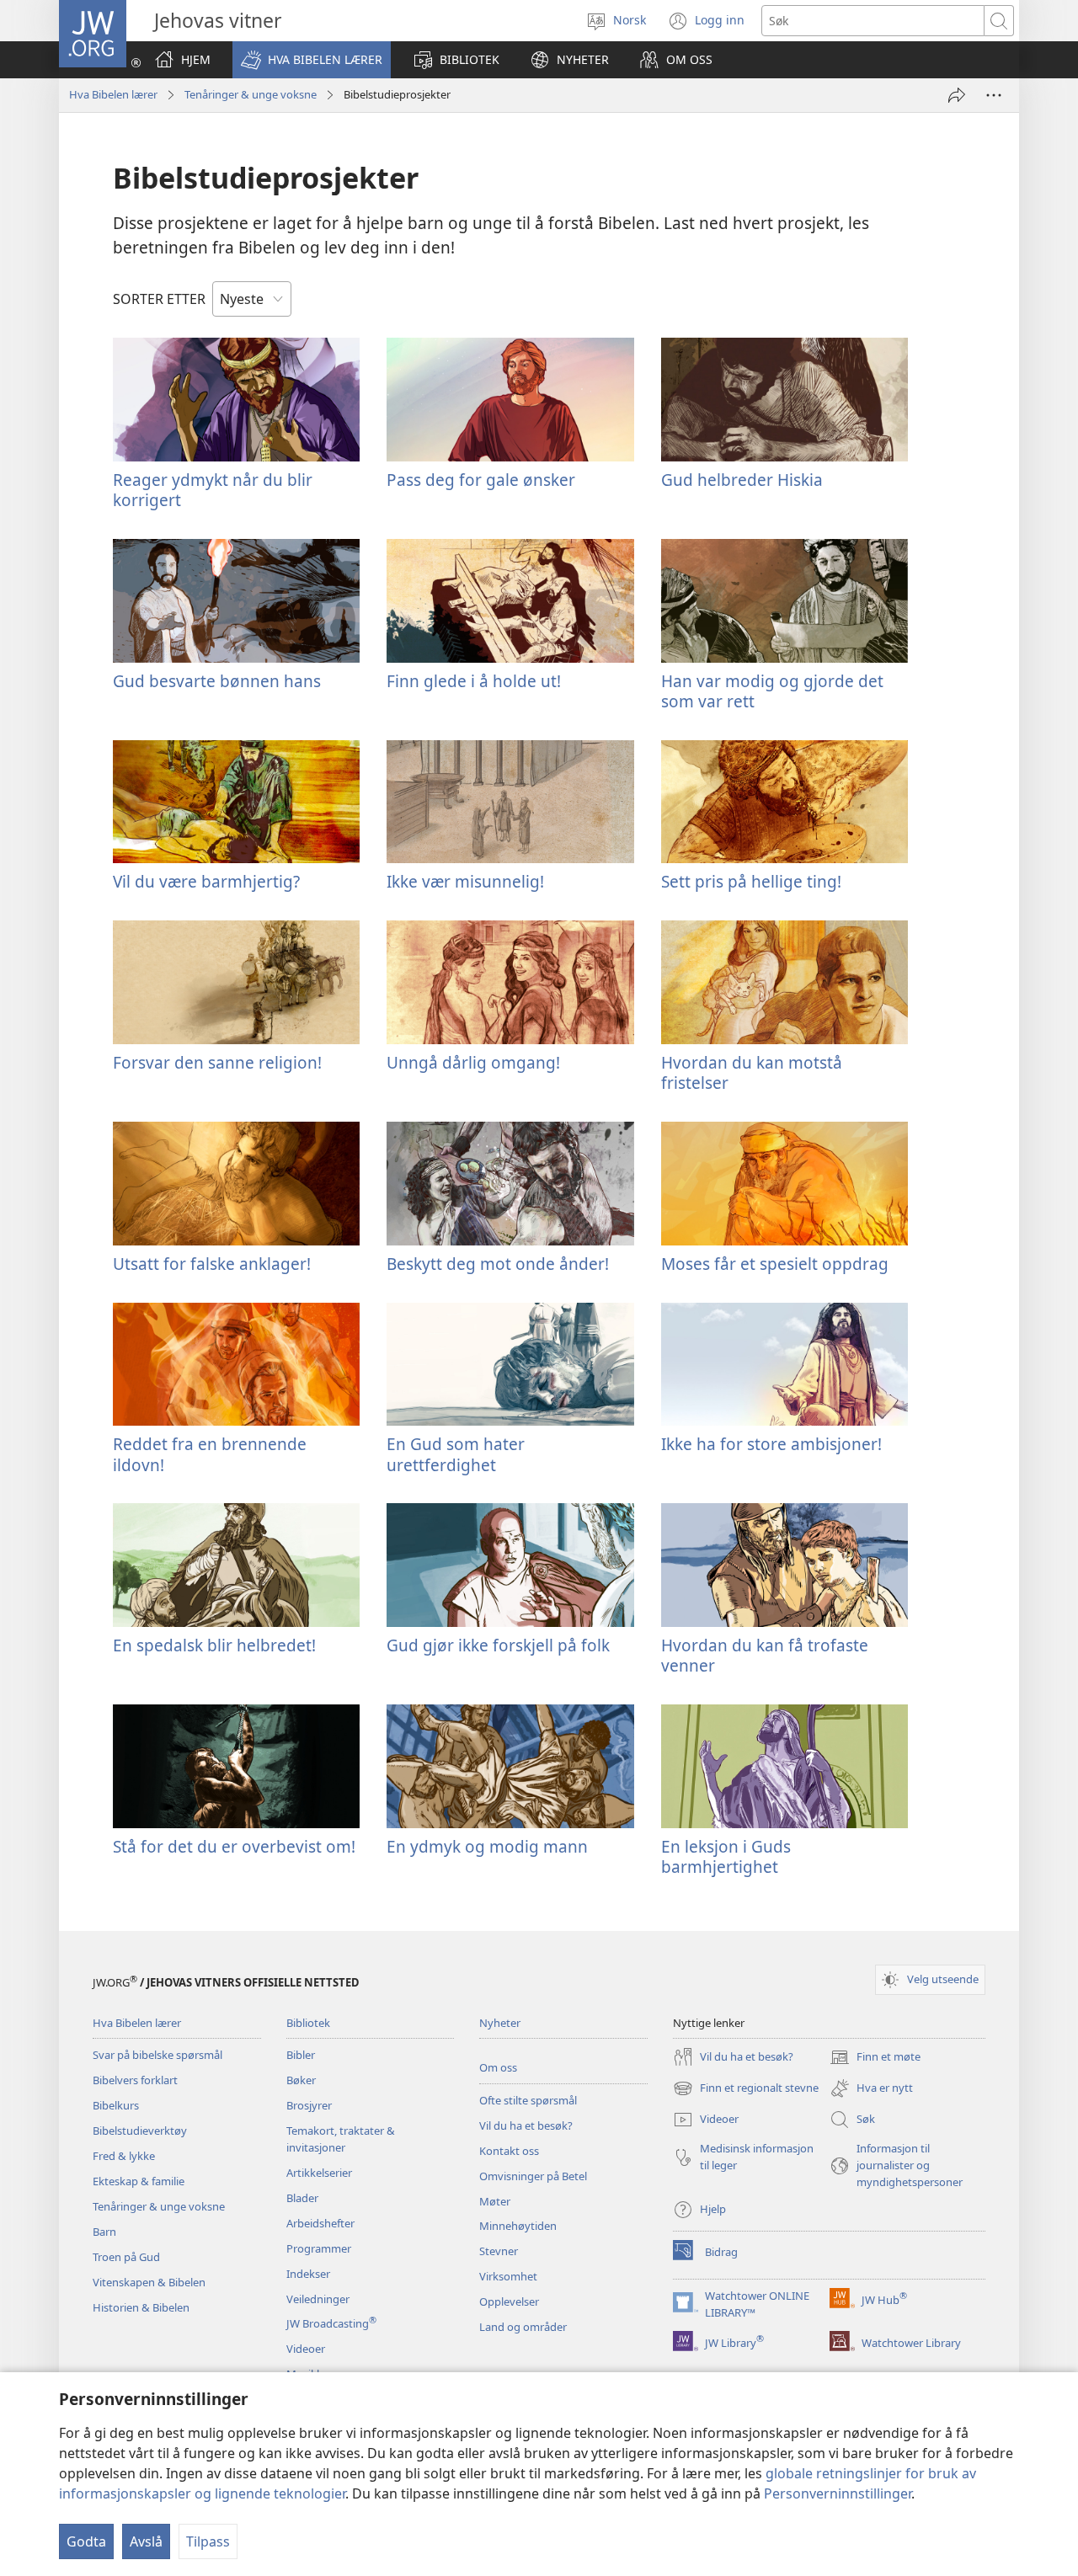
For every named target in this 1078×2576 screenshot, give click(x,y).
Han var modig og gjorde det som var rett (772, 691)
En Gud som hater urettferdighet (456, 1454)
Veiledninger (318, 2299)
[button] (312, 60)
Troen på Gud (126, 2257)
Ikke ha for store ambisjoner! (771, 1444)
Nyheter (500, 2023)
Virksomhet (508, 2276)
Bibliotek (308, 2023)
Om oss (498, 2067)
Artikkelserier (319, 2173)
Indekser (308, 2274)
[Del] (957, 95)
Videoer (306, 2349)
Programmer (319, 2248)
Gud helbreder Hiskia (742, 480)
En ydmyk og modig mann (487, 1846)
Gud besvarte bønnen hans (217, 681)
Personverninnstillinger (838, 2493)
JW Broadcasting (331, 2323)
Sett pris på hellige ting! (751, 881)
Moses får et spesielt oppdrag (775, 1264)
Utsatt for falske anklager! (212, 1264)
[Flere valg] (994, 95)
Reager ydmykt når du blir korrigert (213, 490)
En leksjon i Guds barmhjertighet (726, 1856)
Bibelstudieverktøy (140, 2131)
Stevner (499, 2251)
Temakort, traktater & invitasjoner (341, 2139)
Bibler (301, 2055)
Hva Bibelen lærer (113, 94)
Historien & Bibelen (141, 2307)
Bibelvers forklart (135, 2080)
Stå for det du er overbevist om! (234, 1846)
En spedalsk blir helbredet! (214, 1645)
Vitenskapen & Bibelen (149, 2282)
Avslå (146, 2541)
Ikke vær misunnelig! (465, 881)
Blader (302, 2198)
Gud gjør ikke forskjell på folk (498, 1645)
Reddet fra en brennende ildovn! (210, 1454)
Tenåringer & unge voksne (251, 94)
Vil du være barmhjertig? (206, 881)
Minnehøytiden (518, 2226)
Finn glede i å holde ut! (474, 681)
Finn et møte (875, 2058)
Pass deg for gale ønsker (481, 480)
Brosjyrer (309, 2105)
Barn (104, 2232)
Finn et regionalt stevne (746, 2089)
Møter (495, 2201)
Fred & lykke (124, 2156)
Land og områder (523, 2327)
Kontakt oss (509, 2151)
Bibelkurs (116, 2105)
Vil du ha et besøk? (526, 2125)
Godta (86, 2541)
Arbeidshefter (320, 2223)
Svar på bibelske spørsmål (157, 2055)
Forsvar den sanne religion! (217, 1062)
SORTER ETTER (159, 299)
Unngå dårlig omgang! (473, 1062)
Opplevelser (509, 2301)
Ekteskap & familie (139, 2181)
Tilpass (208, 2541)
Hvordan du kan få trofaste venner (765, 1655)
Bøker (301, 2080)
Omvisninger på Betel (533, 2176)
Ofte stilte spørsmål (528, 2100)
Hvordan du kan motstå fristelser (752, 1072)
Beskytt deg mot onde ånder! (498, 1264)
